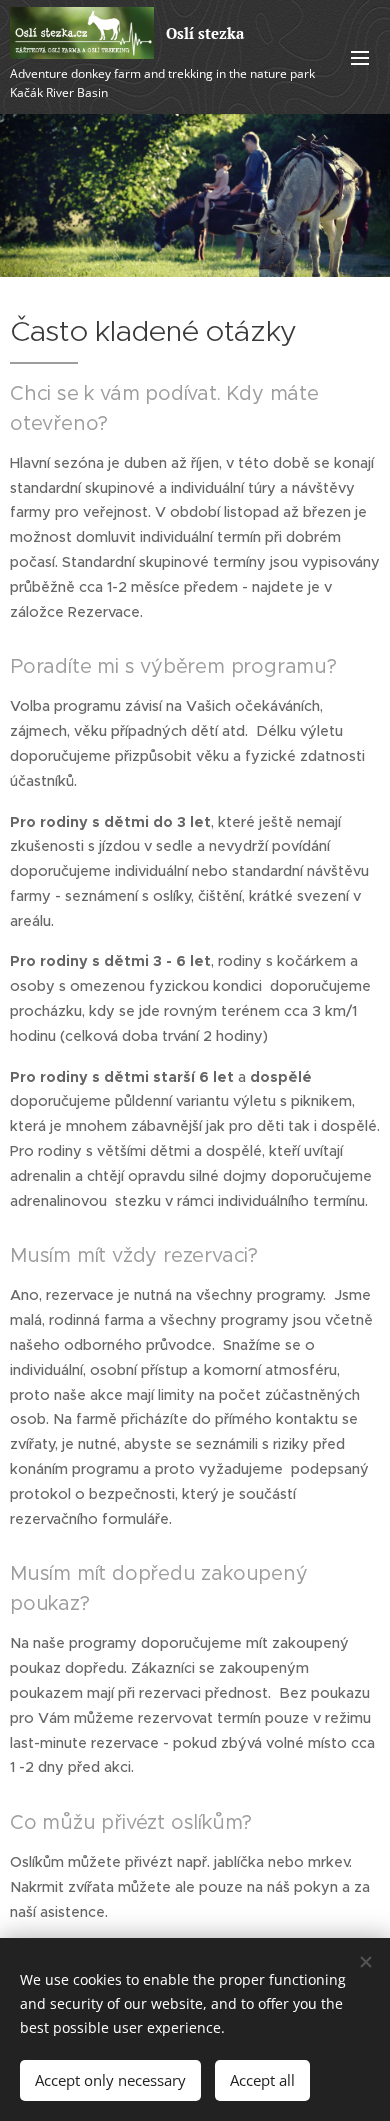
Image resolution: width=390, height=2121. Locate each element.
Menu (360, 57)
